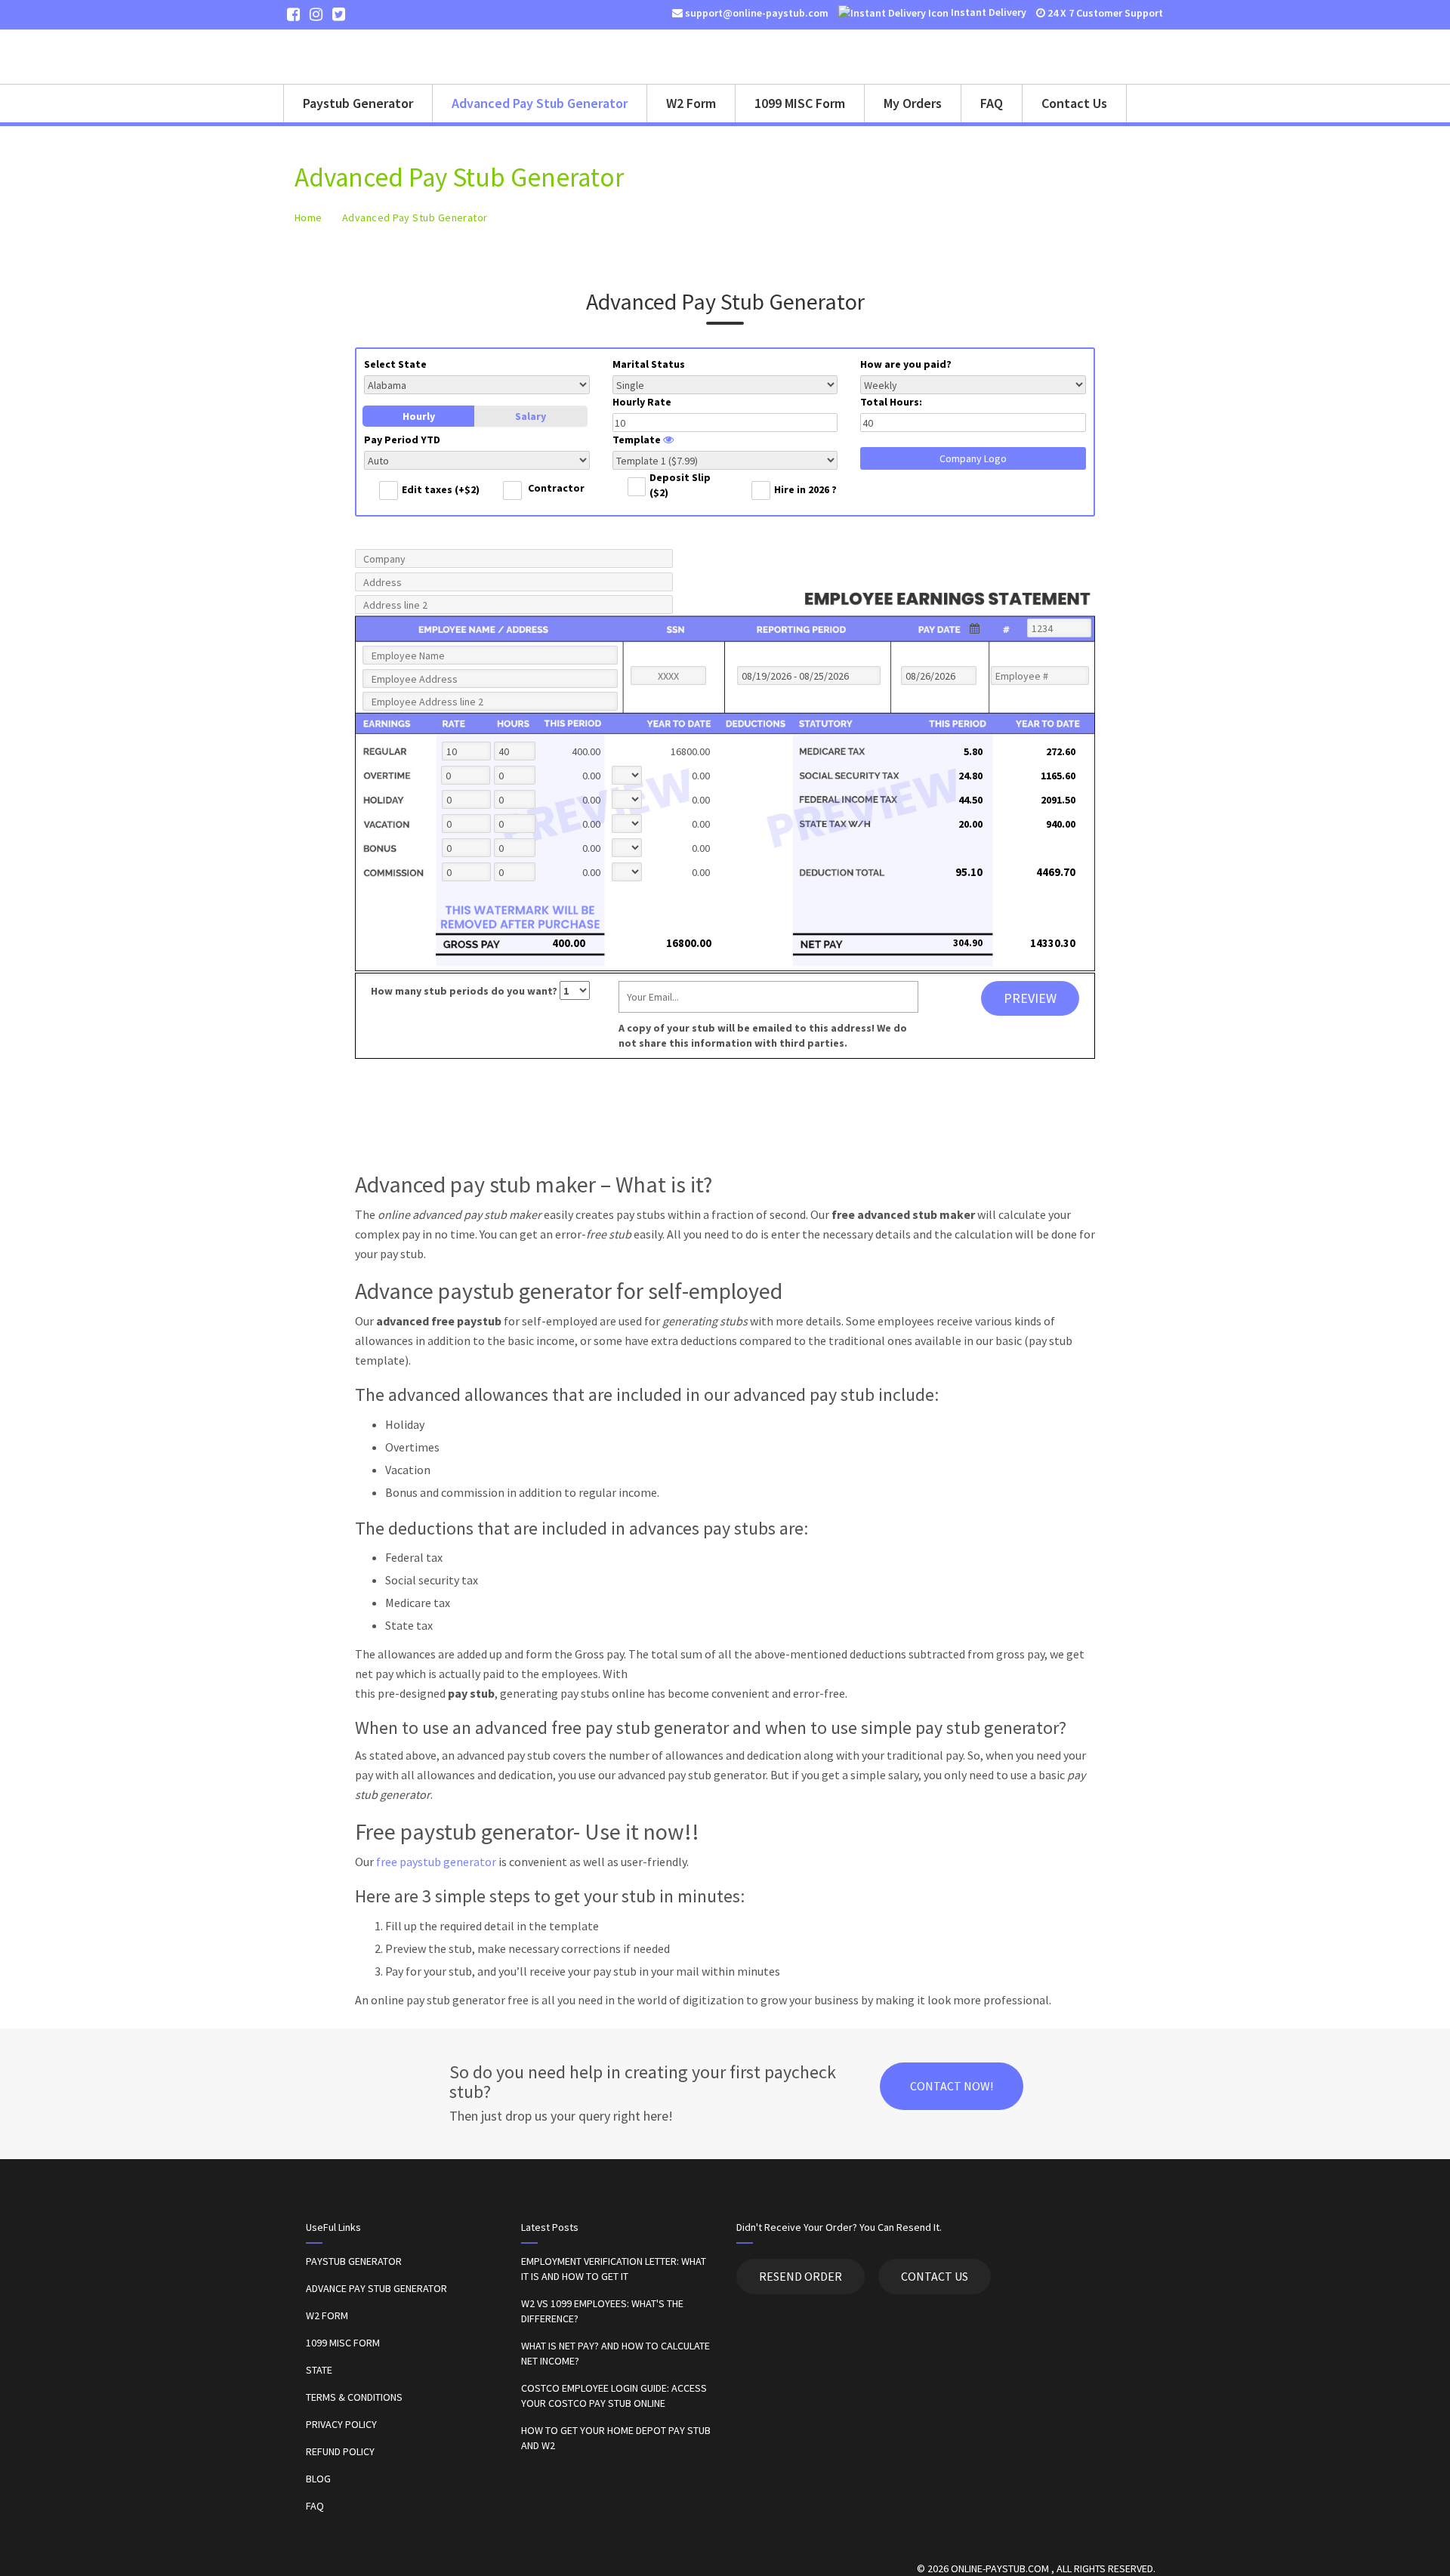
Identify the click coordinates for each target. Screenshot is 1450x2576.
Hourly (419, 416)
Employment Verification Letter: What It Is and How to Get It (614, 2269)
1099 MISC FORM (343, 2343)
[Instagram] (316, 14)
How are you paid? (906, 364)
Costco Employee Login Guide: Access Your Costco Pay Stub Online (614, 2396)
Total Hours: (891, 402)
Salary (531, 416)
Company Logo (973, 458)
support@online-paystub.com (756, 13)
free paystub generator (436, 1862)
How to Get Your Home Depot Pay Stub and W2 (616, 2438)
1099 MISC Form (800, 103)
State (319, 2370)
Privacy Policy (341, 2424)
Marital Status (649, 364)
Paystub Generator (358, 103)
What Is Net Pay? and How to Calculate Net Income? (615, 2353)
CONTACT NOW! (952, 2086)
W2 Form (691, 103)
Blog (318, 2479)
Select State (395, 364)
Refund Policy (340, 2451)
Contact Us (1074, 103)
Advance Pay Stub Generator (376, 2288)
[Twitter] (339, 14)
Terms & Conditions (354, 2397)
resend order (801, 2276)
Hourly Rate (642, 402)
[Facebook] (293, 14)
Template (638, 440)
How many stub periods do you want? (465, 991)
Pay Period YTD (402, 440)
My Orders (913, 103)
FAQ (992, 103)
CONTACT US (935, 2276)
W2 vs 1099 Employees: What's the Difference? (602, 2311)
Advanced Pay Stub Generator (540, 103)
